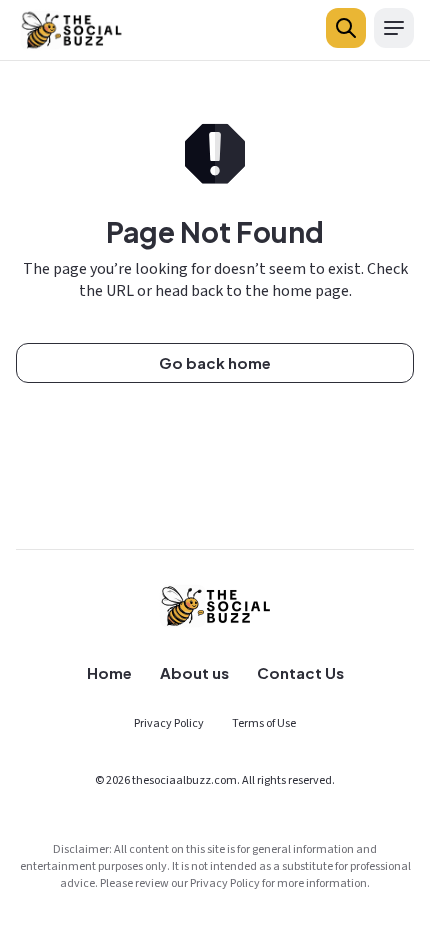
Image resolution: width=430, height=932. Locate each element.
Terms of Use (264, 723)
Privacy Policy (169, 723)
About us (194, 672)
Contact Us (300, 672)
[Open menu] (394, 28)
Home (109, 672)
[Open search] (346, 28)
